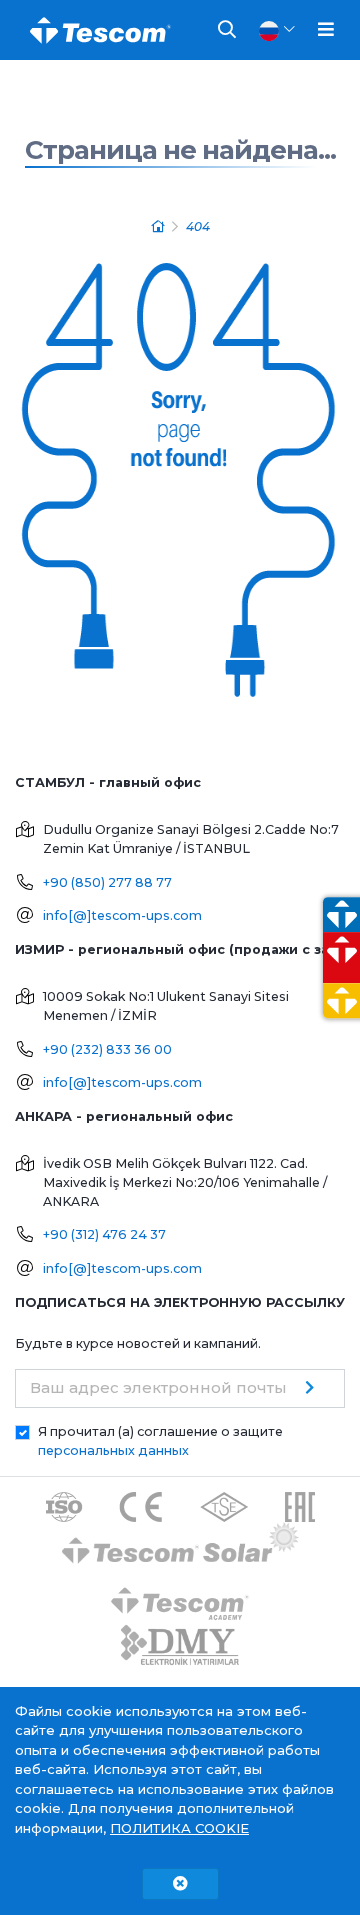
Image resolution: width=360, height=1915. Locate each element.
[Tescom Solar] (180, 1545)
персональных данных (113, 1450)
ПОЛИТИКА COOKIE (179, 1828)
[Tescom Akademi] (180, 1595)
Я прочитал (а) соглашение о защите (160, 1441)
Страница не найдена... (180, 150)
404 (198, 226)
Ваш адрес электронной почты (158, 1387)
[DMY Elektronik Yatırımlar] (180, 1645)
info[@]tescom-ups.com (122, 915)
